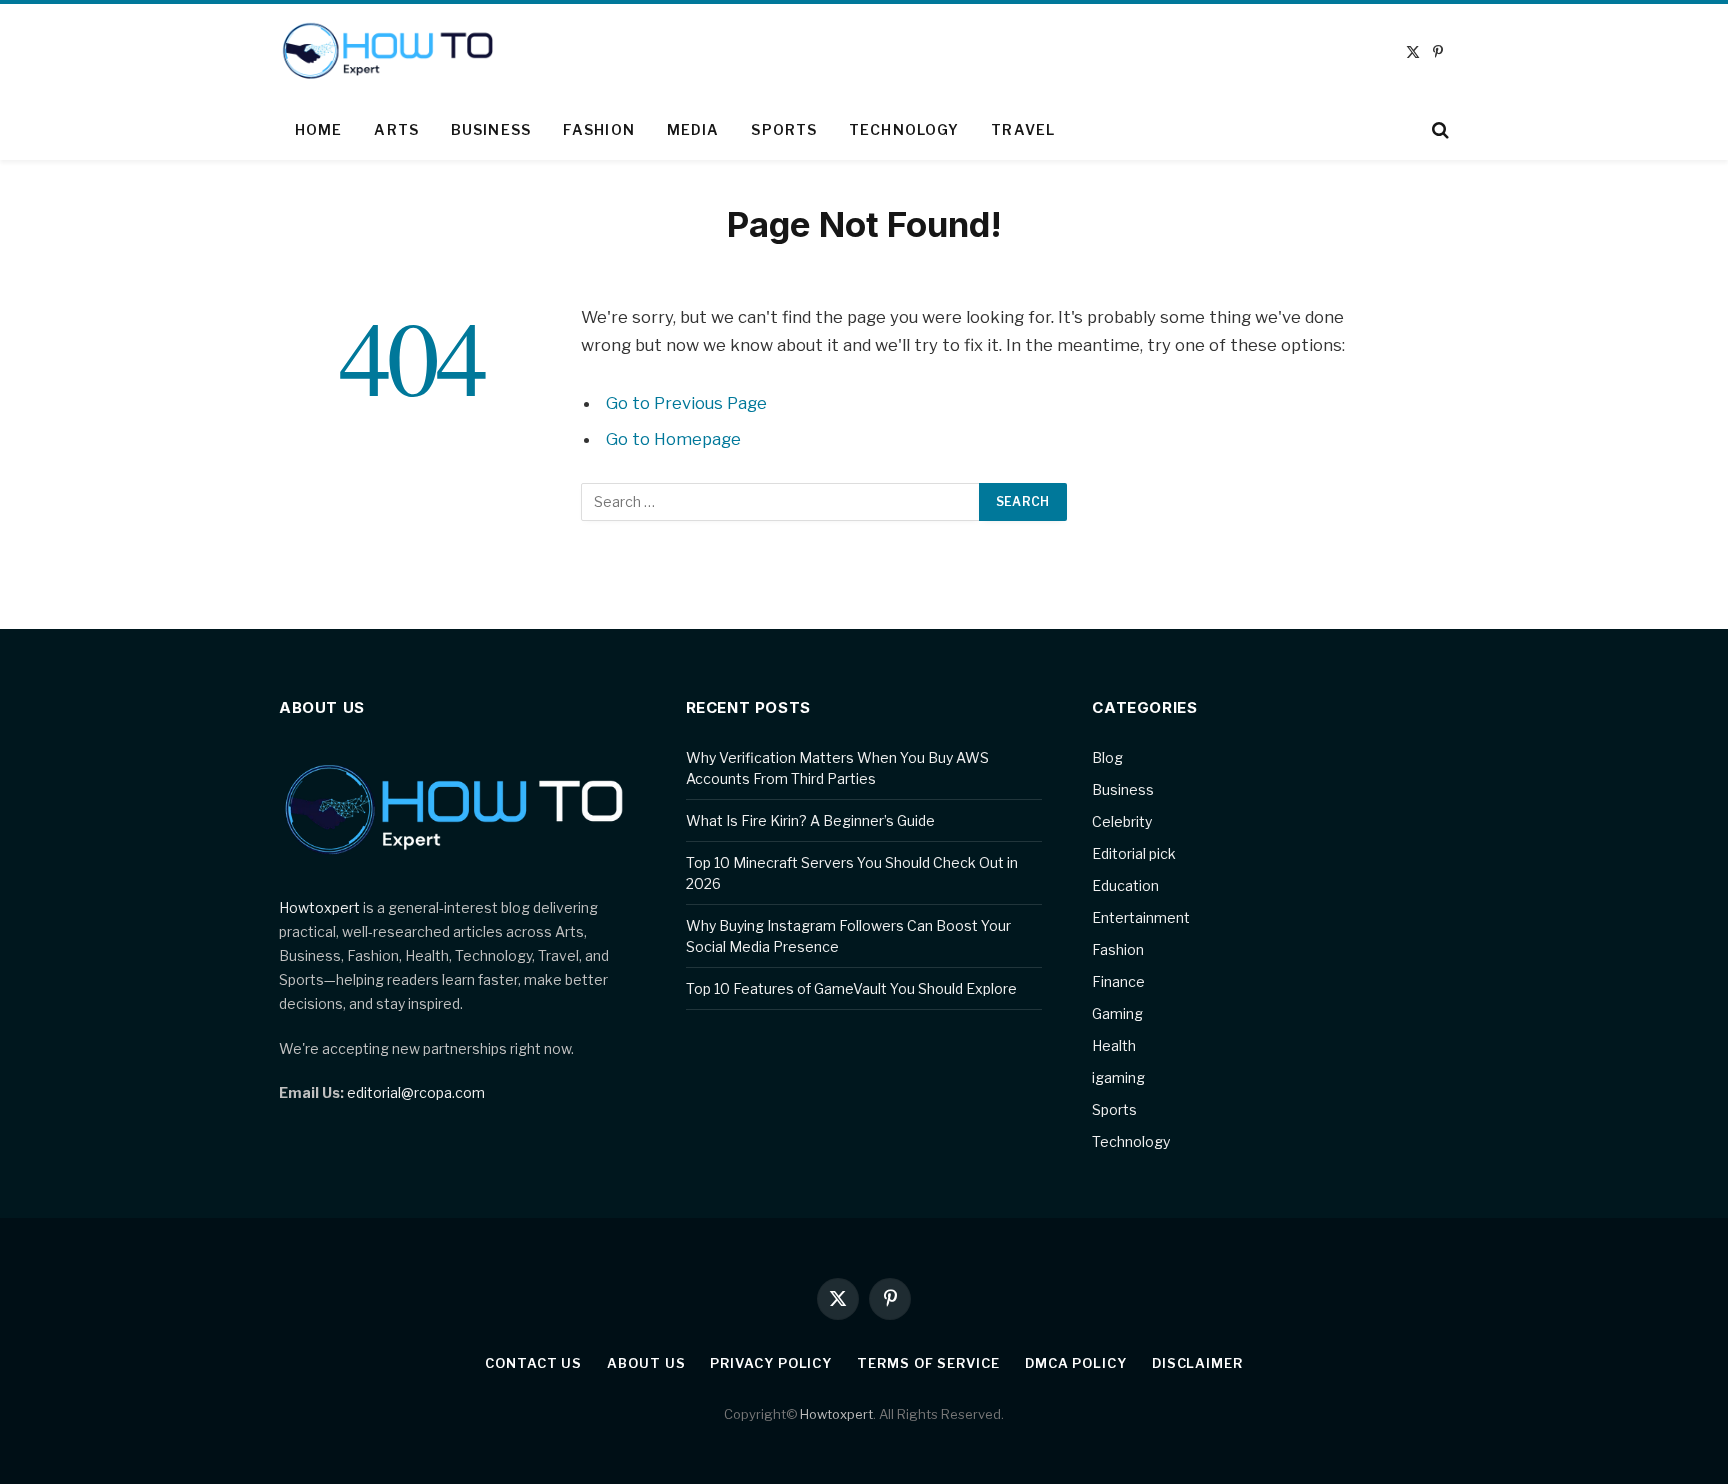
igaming (1118, 1077)
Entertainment (1141, 917)
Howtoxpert (319, 907)
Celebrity (1122, 821)
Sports (784, 129)
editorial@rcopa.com (416, 1092)
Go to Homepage (673, 439)
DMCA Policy (1076, 1363)
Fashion (599, 129)
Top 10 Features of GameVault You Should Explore (851, 988)
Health (1114, 1045)
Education (1125, 885)
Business (491, 129)
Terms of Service (928, 1363)
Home (318, 129)
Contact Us (533, 1363)
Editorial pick (1134, 853)
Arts (396, 129)
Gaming (1117, 1013)
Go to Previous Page (686, 403)
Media (693, 129)
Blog (1107, 757)
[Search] (1438, 130)
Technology (904, 129)
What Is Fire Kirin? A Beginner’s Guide (810, 820)
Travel (1023, 129)
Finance (1118, 981)
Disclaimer (1197, 1363)
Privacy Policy (771, 1363)
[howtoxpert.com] (390, 52)
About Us (646, 1363)
